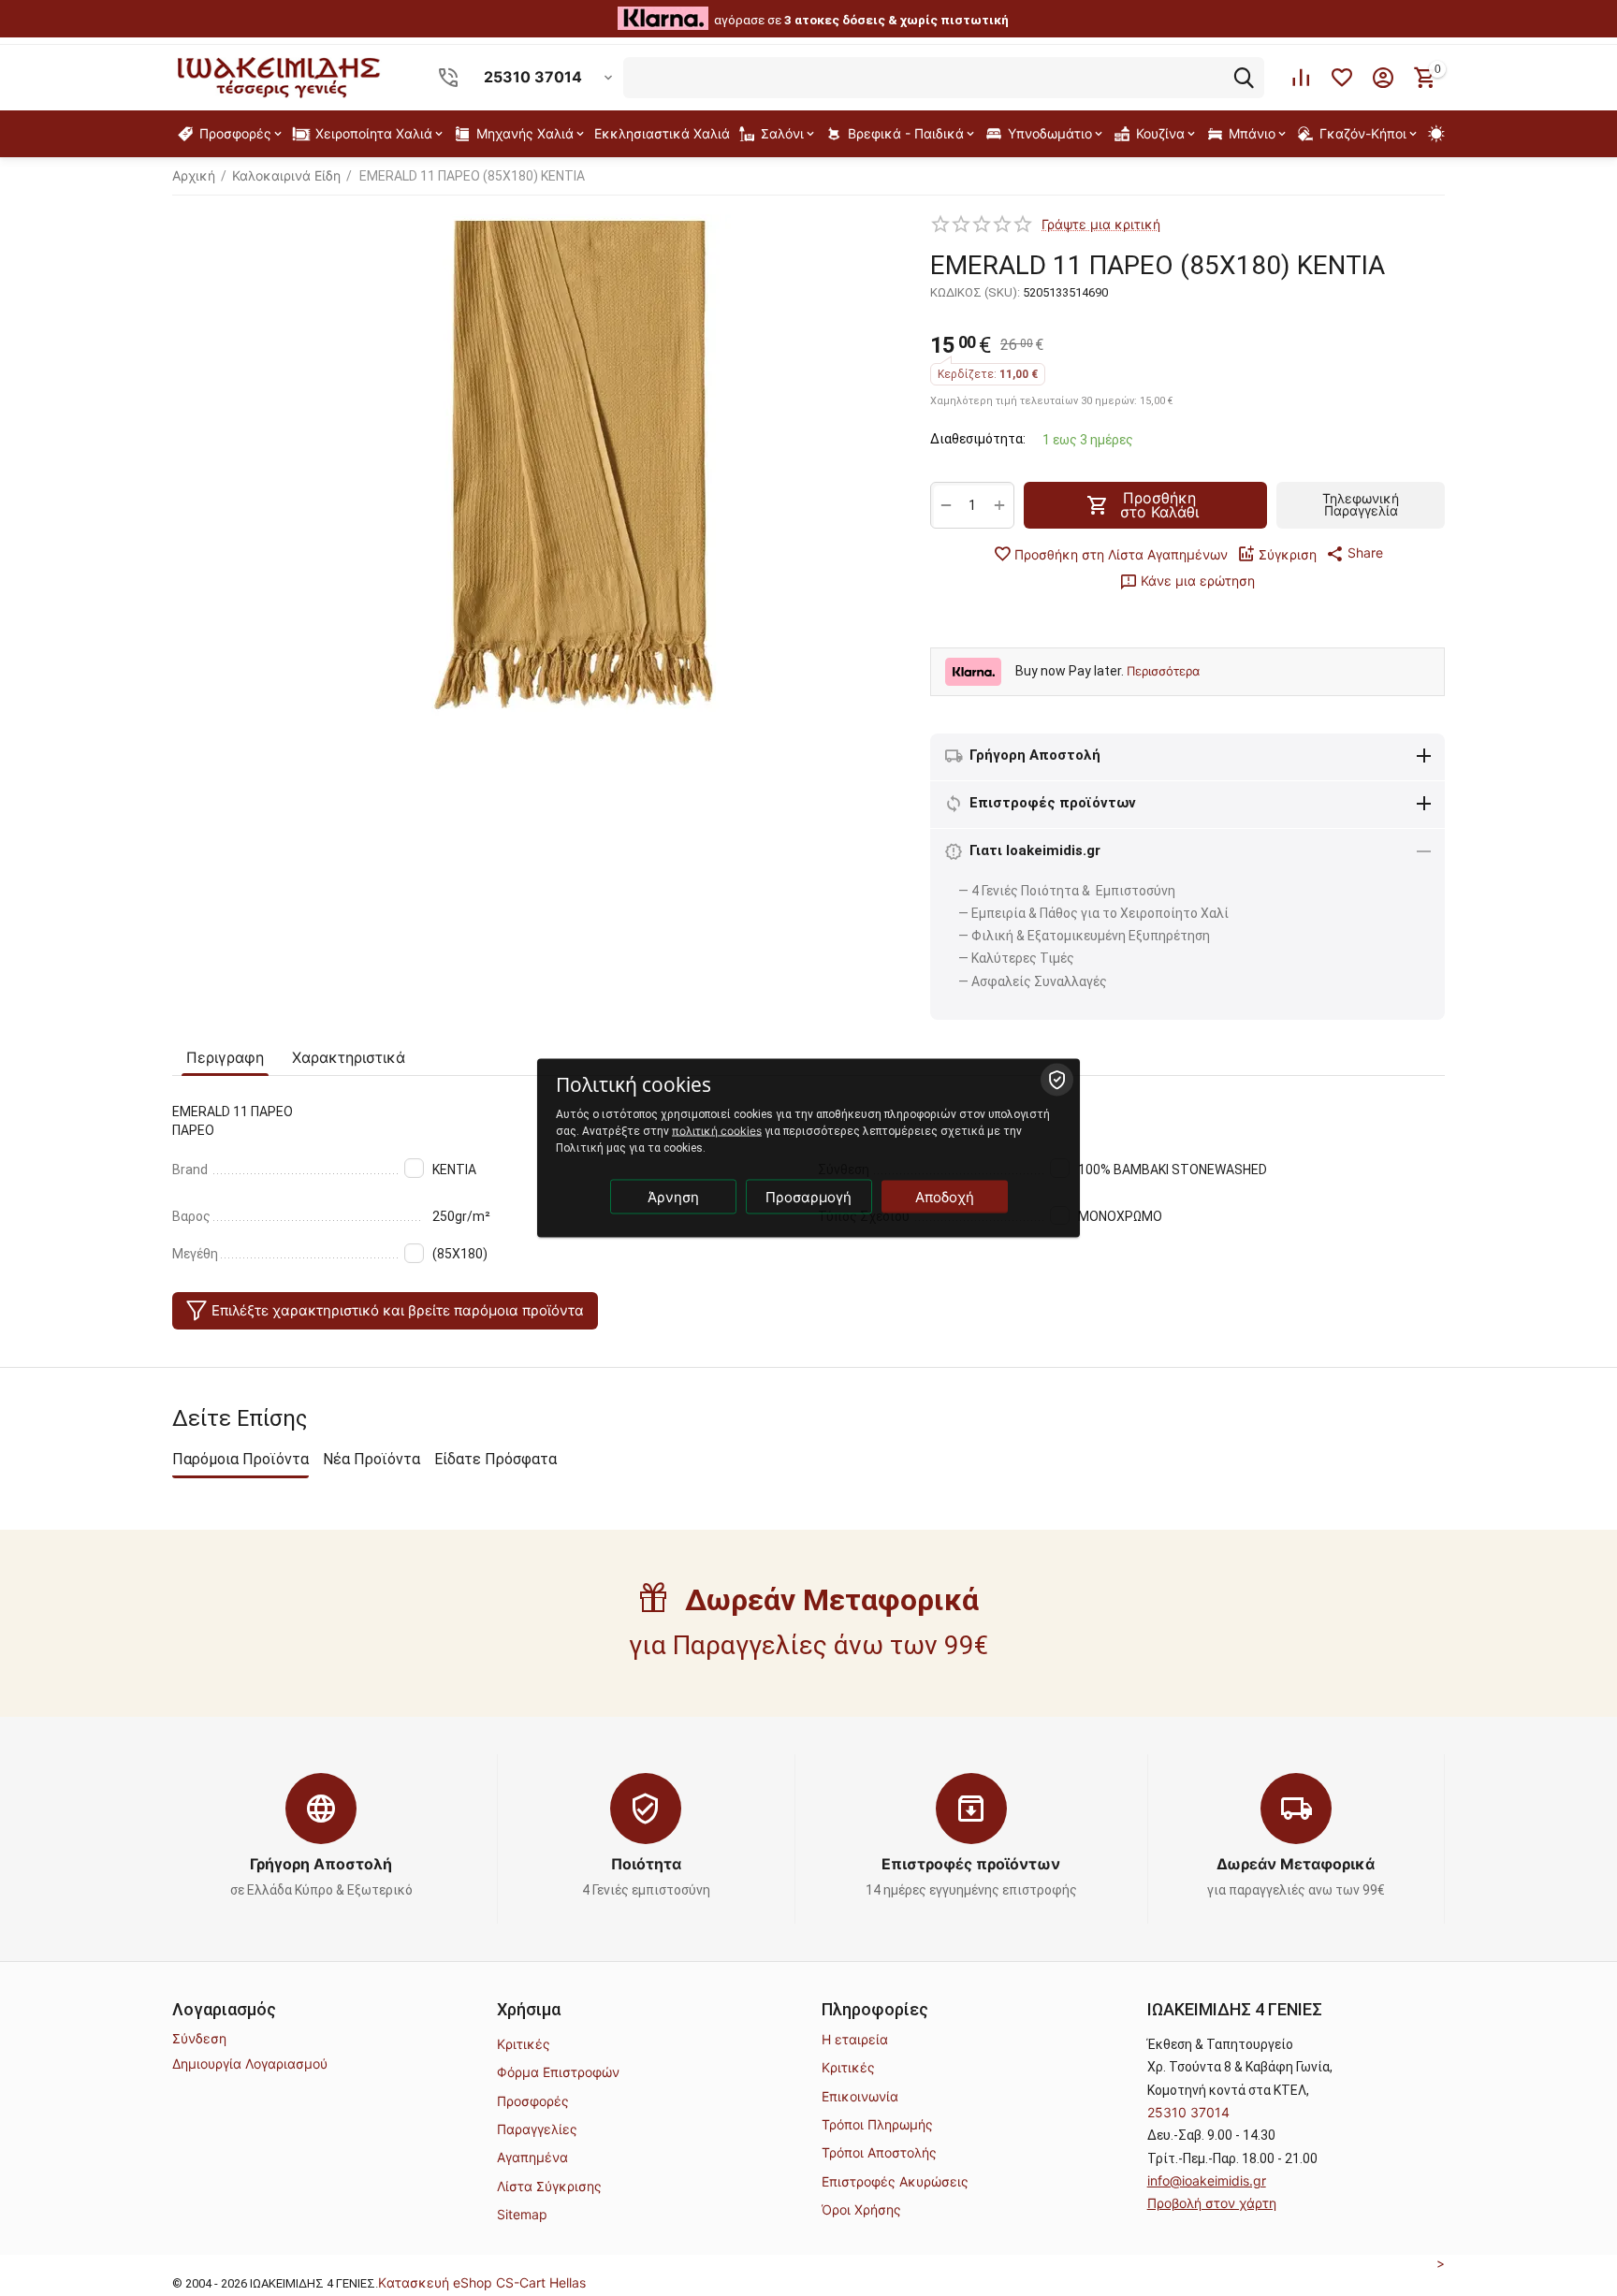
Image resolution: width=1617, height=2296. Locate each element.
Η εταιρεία (855, 2039)
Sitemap (522, 2214)
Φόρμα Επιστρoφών (558, 2072)
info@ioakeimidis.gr (1207, 2180)
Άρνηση (673, 1197)
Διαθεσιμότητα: (978, 439)
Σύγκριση (1288, 554)
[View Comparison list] (1301, 78)
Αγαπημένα (532, 2157)
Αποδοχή (945, 1197)
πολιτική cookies (717, 1131)
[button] (1355, 553)
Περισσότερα (1163, 671)
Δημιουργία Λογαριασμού (250, 2063)
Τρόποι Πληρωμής (877, 2124)
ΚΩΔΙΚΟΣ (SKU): (975, 292)
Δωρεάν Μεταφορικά (1296, 1864)
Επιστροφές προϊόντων (971, 1864)
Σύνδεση (199, 2038)
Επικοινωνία (860, 2096)
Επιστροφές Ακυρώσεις (895, 2181)
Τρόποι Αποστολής (879, 2152)
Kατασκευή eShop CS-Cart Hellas (482, 2282)
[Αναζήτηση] (1244, 78)
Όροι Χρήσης (861, 2209)
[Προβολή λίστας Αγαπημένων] (1342, 78)
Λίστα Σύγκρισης (549, 2186)
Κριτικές (524, 2044)
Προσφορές (533, 2101)
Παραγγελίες (537, 2129)
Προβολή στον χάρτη (1212, 2203)
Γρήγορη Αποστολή (321, 1864)
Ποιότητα (646, 1864)
